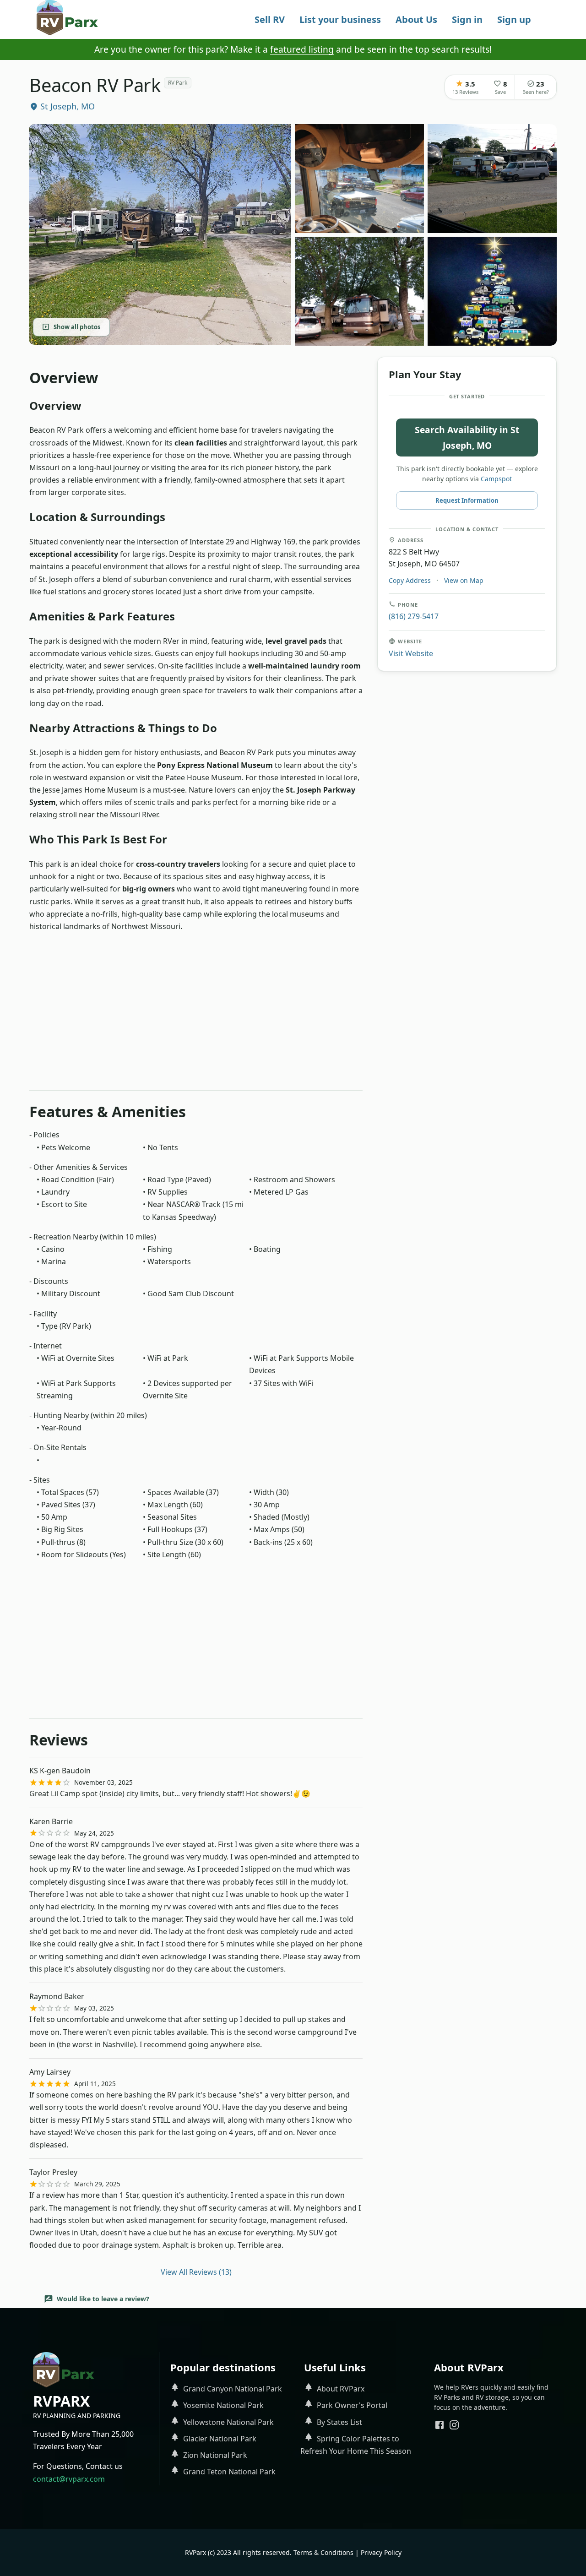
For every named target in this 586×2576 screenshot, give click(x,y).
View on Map (464, 580)
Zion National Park (215, 2455)
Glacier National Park (220, 2439)
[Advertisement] (196, 1015)
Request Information (467, 500)
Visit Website (411, 653)
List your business (340, 19)
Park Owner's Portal (352, 2405)
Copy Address (410, 580)
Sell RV (270, 19)
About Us (416, 19)
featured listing (302, 49)
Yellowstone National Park (228, 2422)
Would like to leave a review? (103, 2299)
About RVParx (341, 2389)
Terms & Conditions (323, 2552)
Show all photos (77, 326)
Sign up (514, 19)
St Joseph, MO (68, 106)
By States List (339, 2422)
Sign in (467, 19)
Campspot (496, 478)
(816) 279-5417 (414, 616)
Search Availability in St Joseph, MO (467, 437)
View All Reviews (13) (196, 2272)
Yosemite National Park (223, 2405)
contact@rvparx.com (69, 2479)
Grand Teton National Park (229, 2472)
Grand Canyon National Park (233, 2389)
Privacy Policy (381, 2552)
